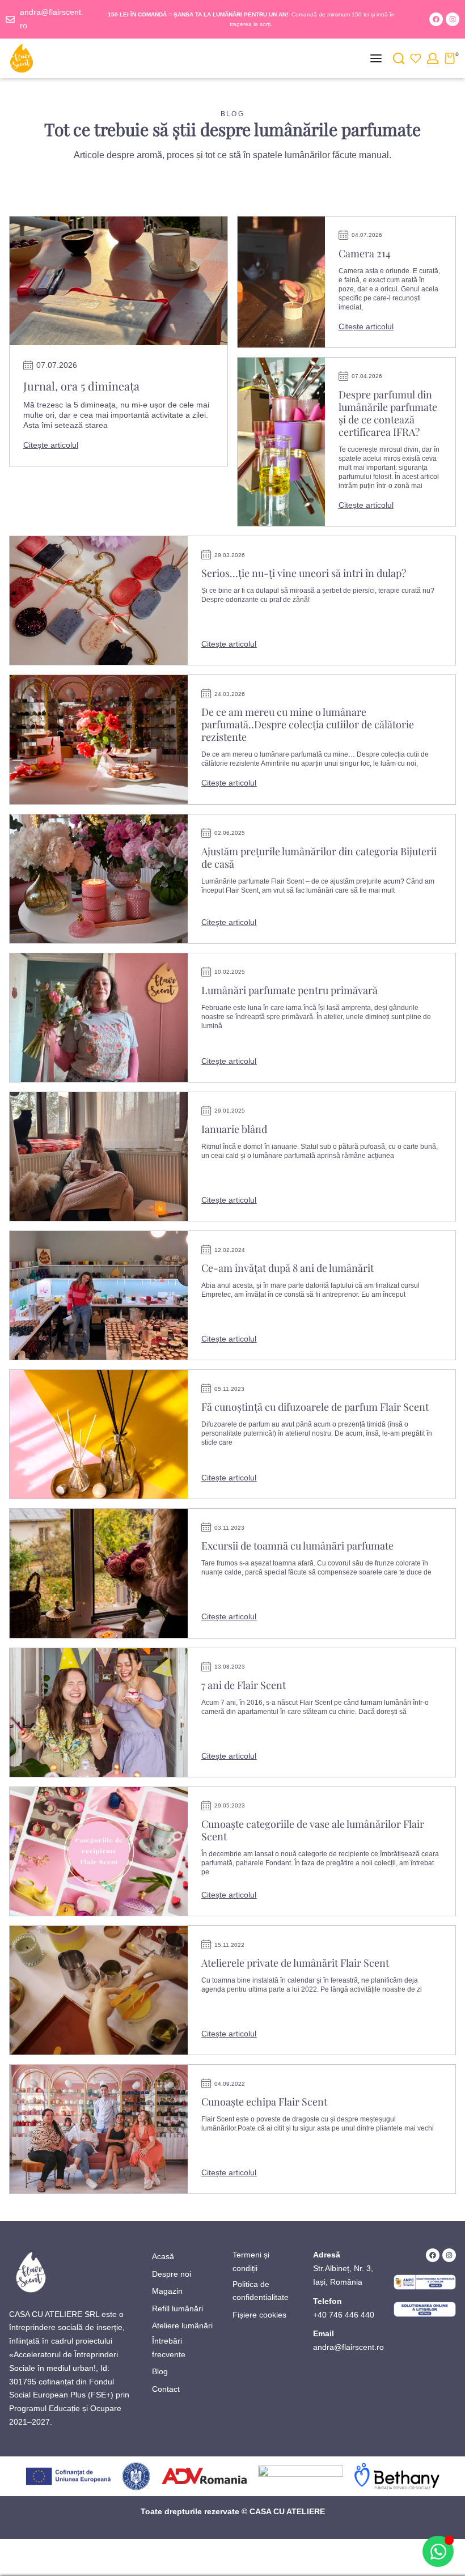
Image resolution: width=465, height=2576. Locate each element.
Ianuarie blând (234, 1129)
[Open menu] (376, 58)
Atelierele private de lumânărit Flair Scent (295, 1963)
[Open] (416, 58)
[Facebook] (436, 19)
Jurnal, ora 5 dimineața (81, 386)
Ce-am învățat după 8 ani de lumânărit (288, 1268)
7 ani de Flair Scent (244, 1685)
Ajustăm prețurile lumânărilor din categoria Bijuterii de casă (319, 858)
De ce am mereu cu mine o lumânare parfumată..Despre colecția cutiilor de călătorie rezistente (308, 724)
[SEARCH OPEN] (399, 58)
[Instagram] (453, 19)
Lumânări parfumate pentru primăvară (289, 990)
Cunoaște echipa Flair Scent (264, 2102)
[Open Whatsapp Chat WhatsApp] (438, 2551)
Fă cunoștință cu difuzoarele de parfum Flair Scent (315, 1407)
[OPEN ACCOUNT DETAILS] (433, 58)
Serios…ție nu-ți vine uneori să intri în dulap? (304, 573)
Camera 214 (365, 253)
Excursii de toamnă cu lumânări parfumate (297, 1546)
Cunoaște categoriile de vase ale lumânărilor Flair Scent (313, 1830)
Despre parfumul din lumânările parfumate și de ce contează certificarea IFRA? (388, 413)
